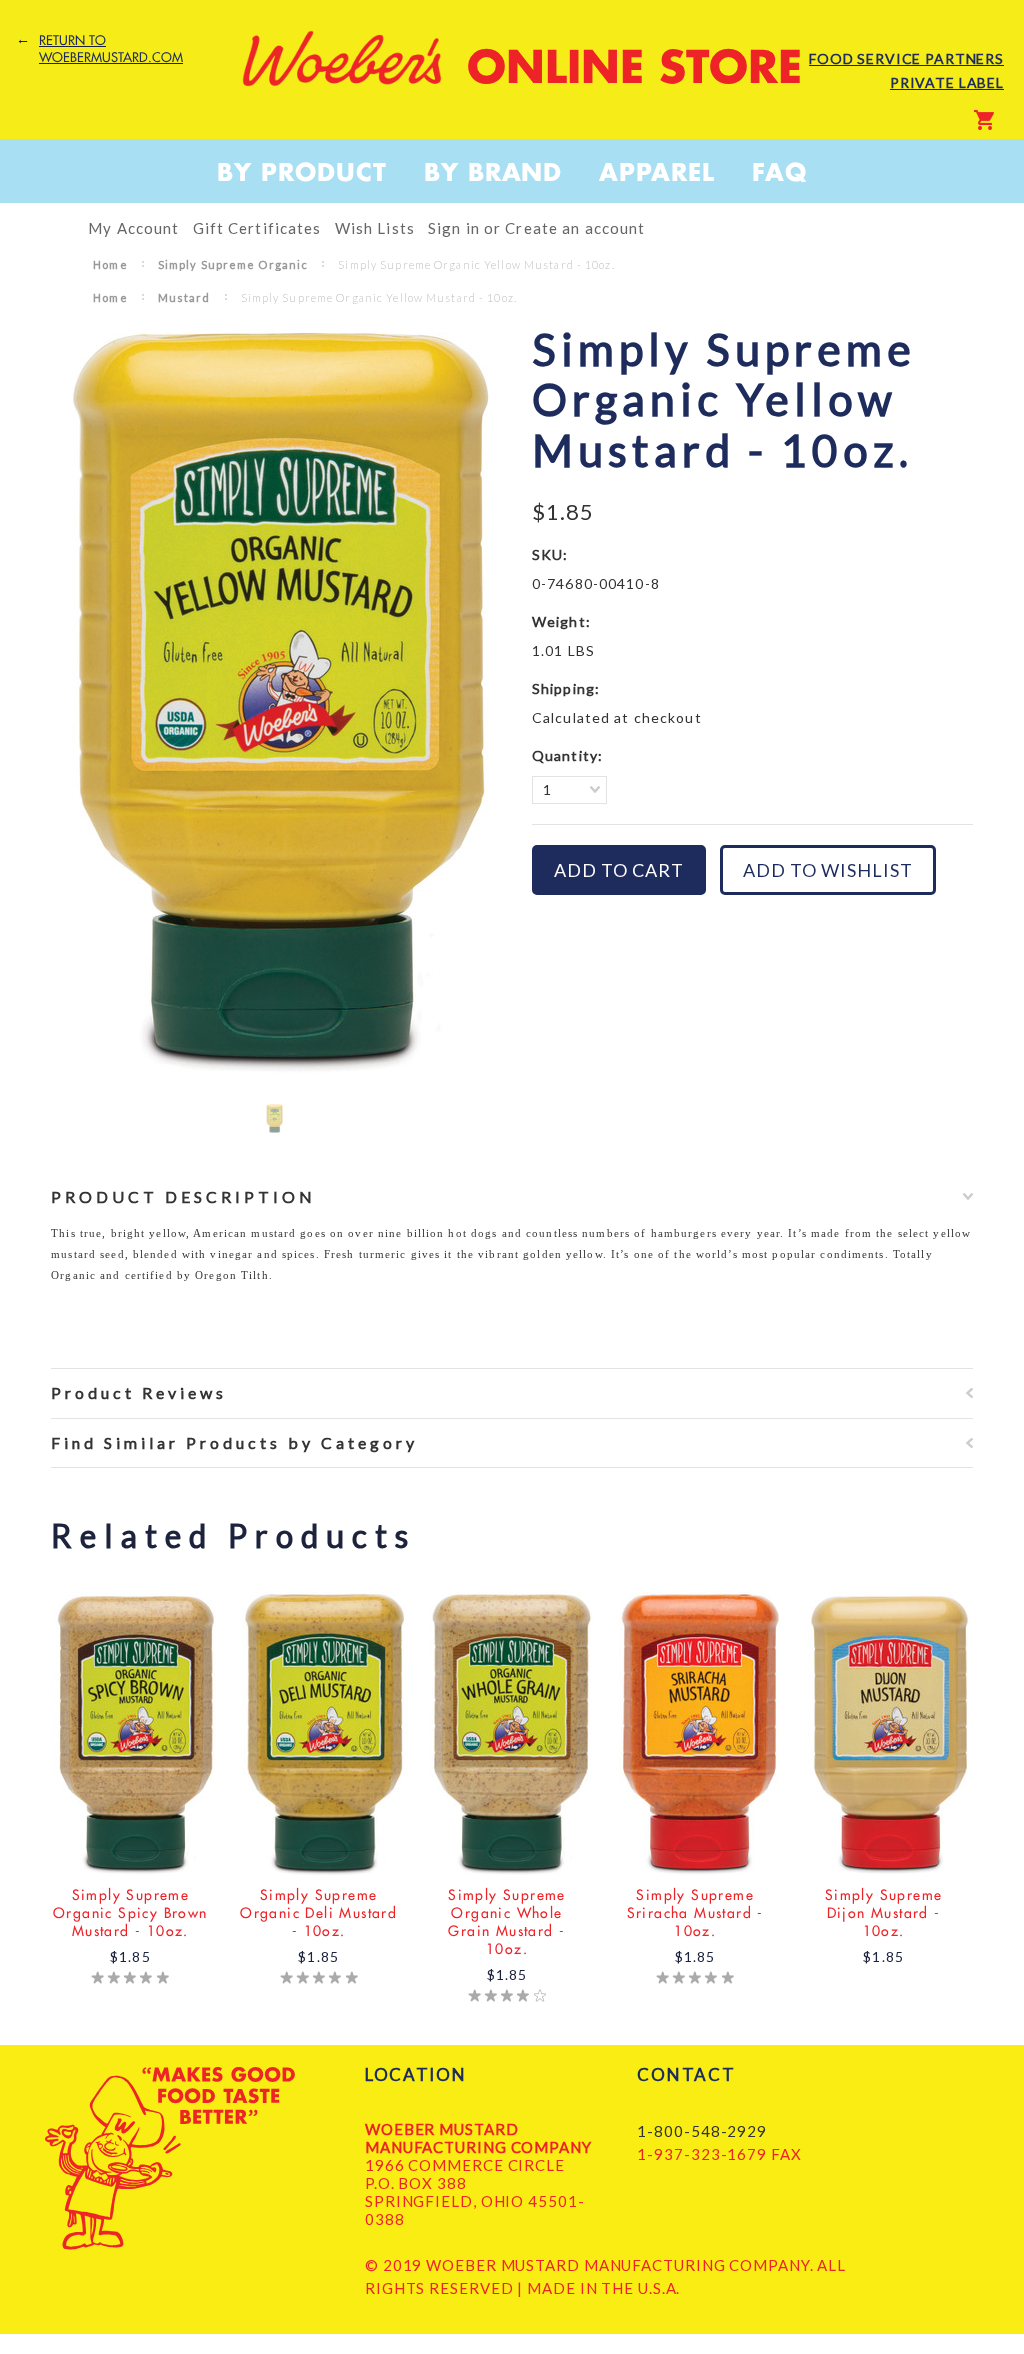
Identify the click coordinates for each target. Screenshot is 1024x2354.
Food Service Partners (906, 58)
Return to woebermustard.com (111, 49)
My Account (133, 228)
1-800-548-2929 (702, 2131)
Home (110, 264)
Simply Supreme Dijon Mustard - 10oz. (884, 1913)
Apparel (657, 172)
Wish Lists (375, 228)
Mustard (184, 297)
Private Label (947, 82)
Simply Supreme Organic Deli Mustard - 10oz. (318, 1913)
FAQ (779, 172)
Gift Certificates (257, 228)
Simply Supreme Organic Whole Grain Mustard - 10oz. (507, 1922)
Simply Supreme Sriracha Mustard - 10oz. (695, 1913)
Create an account (575, 228)
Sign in (454, 228)
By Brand (493, 172)
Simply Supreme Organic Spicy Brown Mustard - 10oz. (130, 1913)
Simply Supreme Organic (233, 264)
